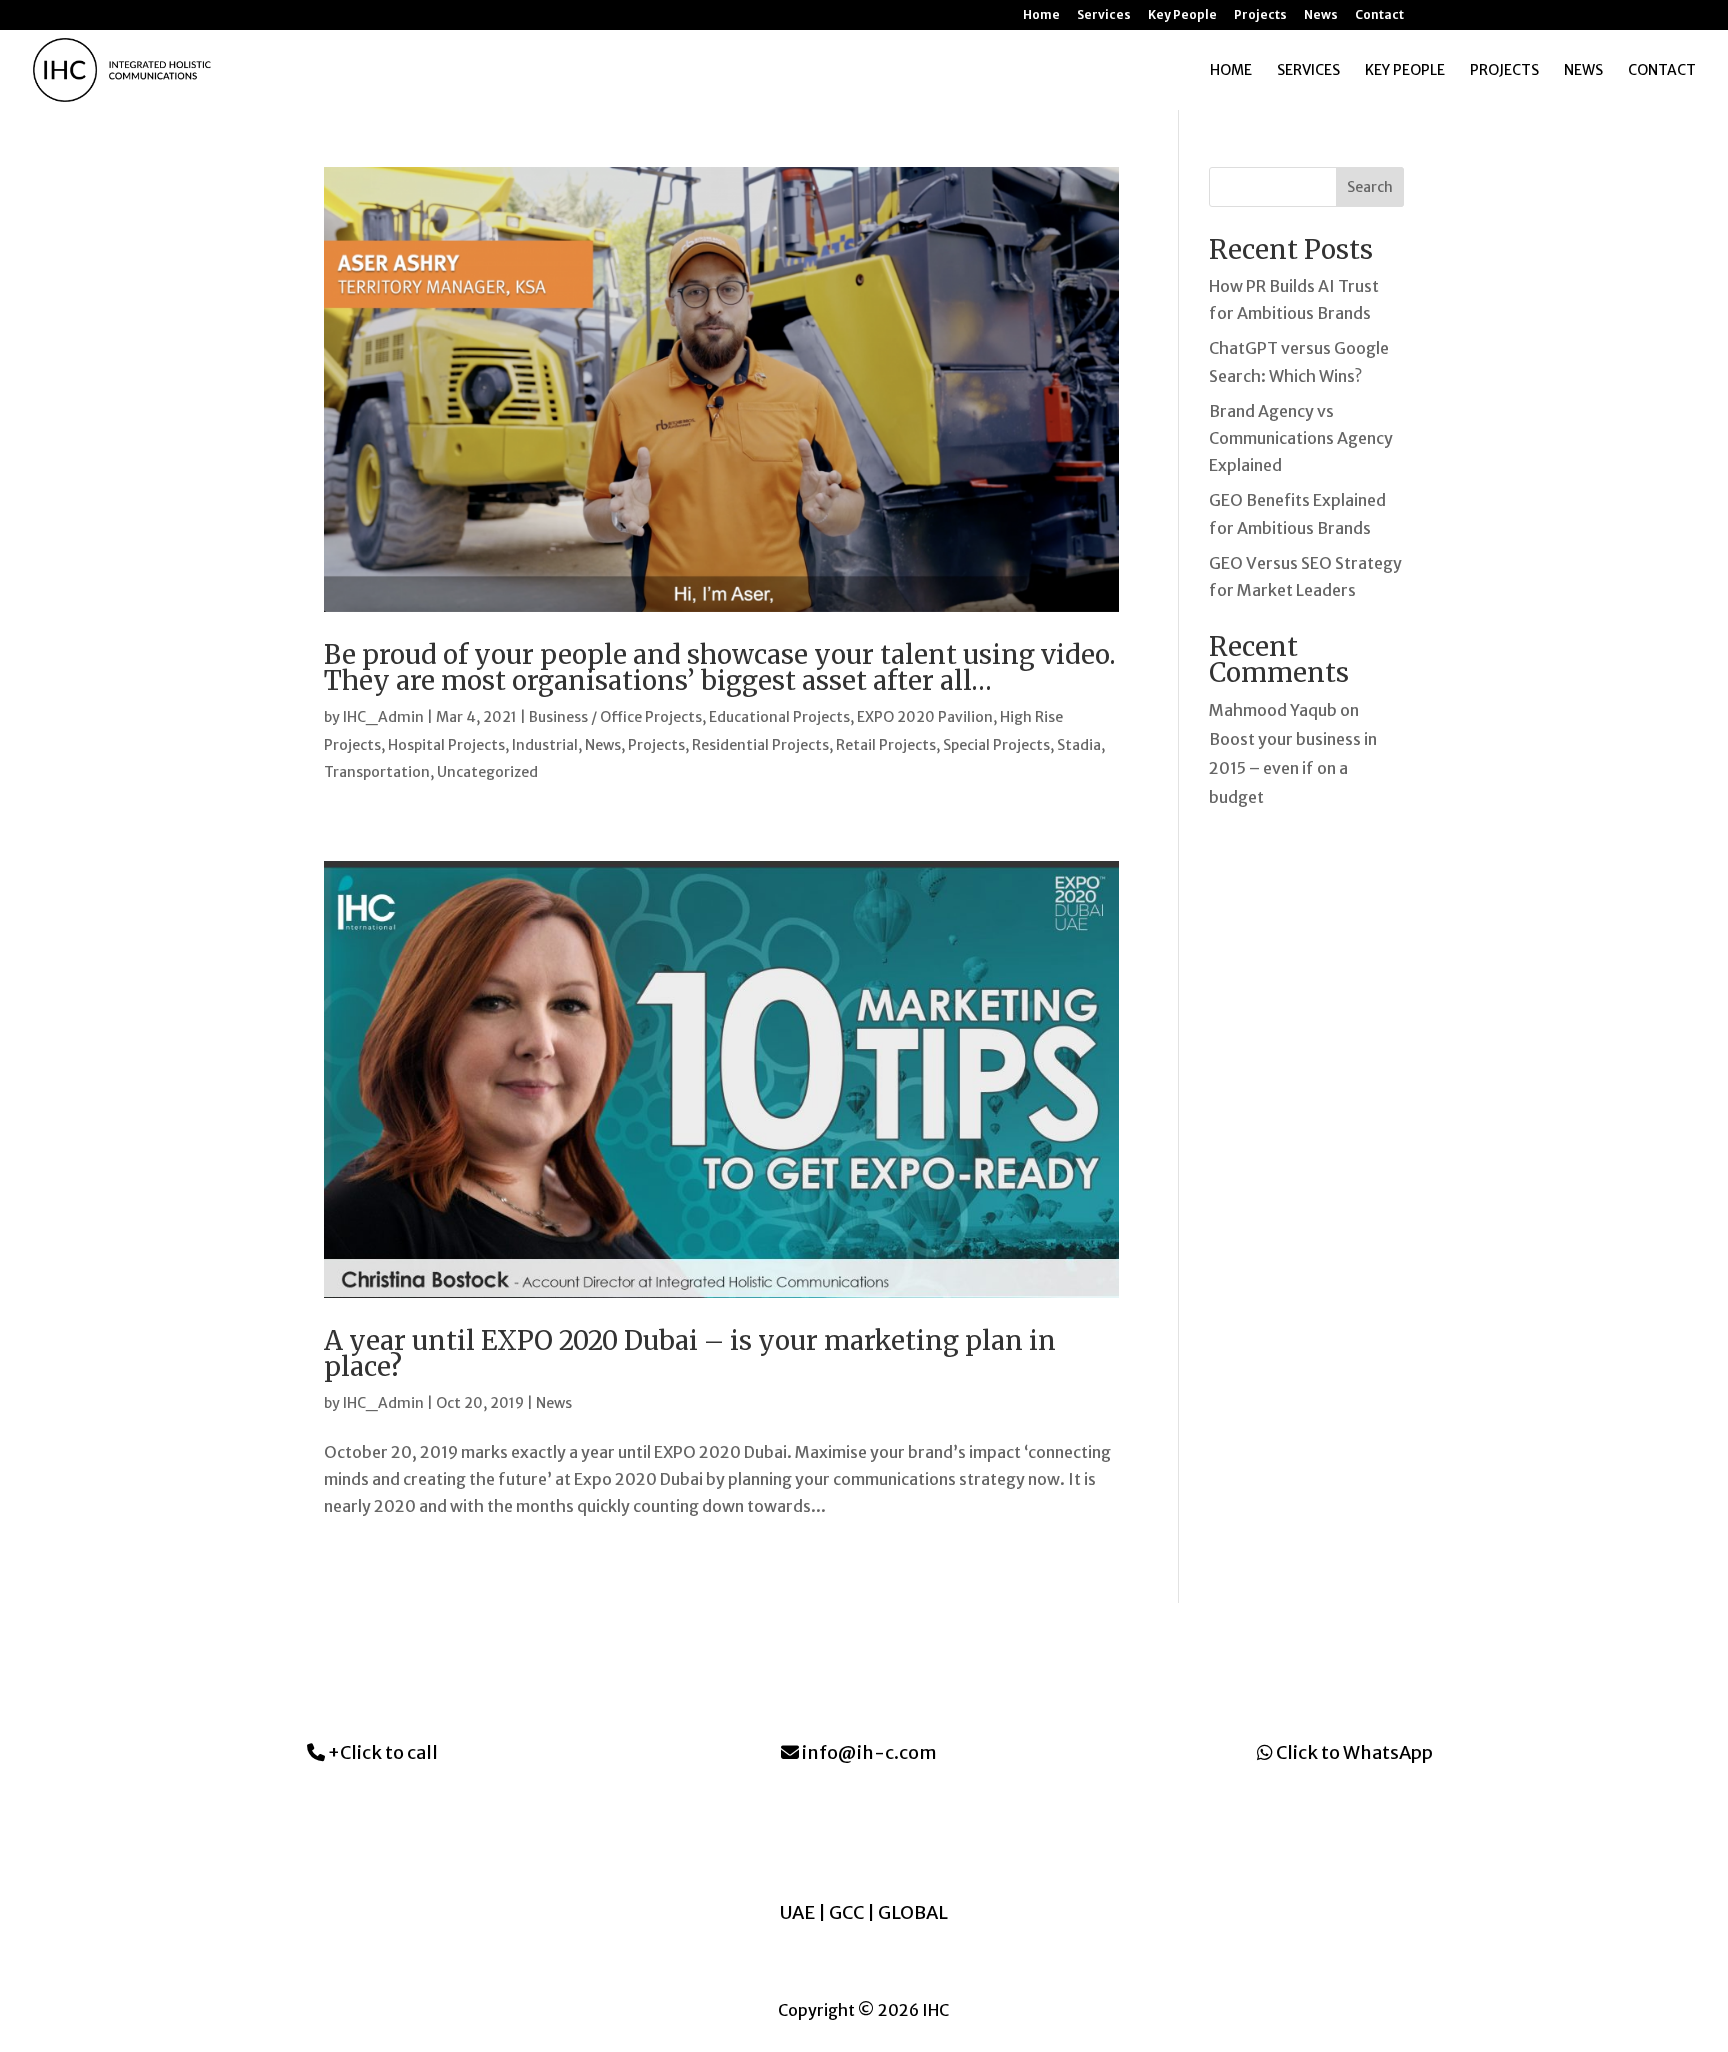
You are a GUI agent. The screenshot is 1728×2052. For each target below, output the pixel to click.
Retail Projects (886, 745)
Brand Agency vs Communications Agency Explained (1301, 438)
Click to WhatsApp (1353, 1752)
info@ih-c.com (868, 1752)
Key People (1182, 15)
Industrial (545, 745)
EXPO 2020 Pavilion (925, 717)
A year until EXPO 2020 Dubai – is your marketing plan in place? (690, 1353)
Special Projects (996, 745)
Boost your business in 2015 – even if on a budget (1293, 768)
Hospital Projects (446, 745)
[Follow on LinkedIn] (804, 1837)
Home (1041, 15)
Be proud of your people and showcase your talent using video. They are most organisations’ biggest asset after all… (720, 667)
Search (1370, 187)
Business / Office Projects (615, 717)
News (1321, 15)
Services (1104, 15)
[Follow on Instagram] (844, 1837)
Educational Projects (779, 717)
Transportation (377, 772)
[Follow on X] (884, 1837)
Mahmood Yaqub (1273, 710)
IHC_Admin (383, 717)
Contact (1379, 15)
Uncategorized (487, 772)
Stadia (1079, 745)
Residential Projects (760, 745)
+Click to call (381, 1752)
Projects (1260, 15)
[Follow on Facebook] (924, 1837)
